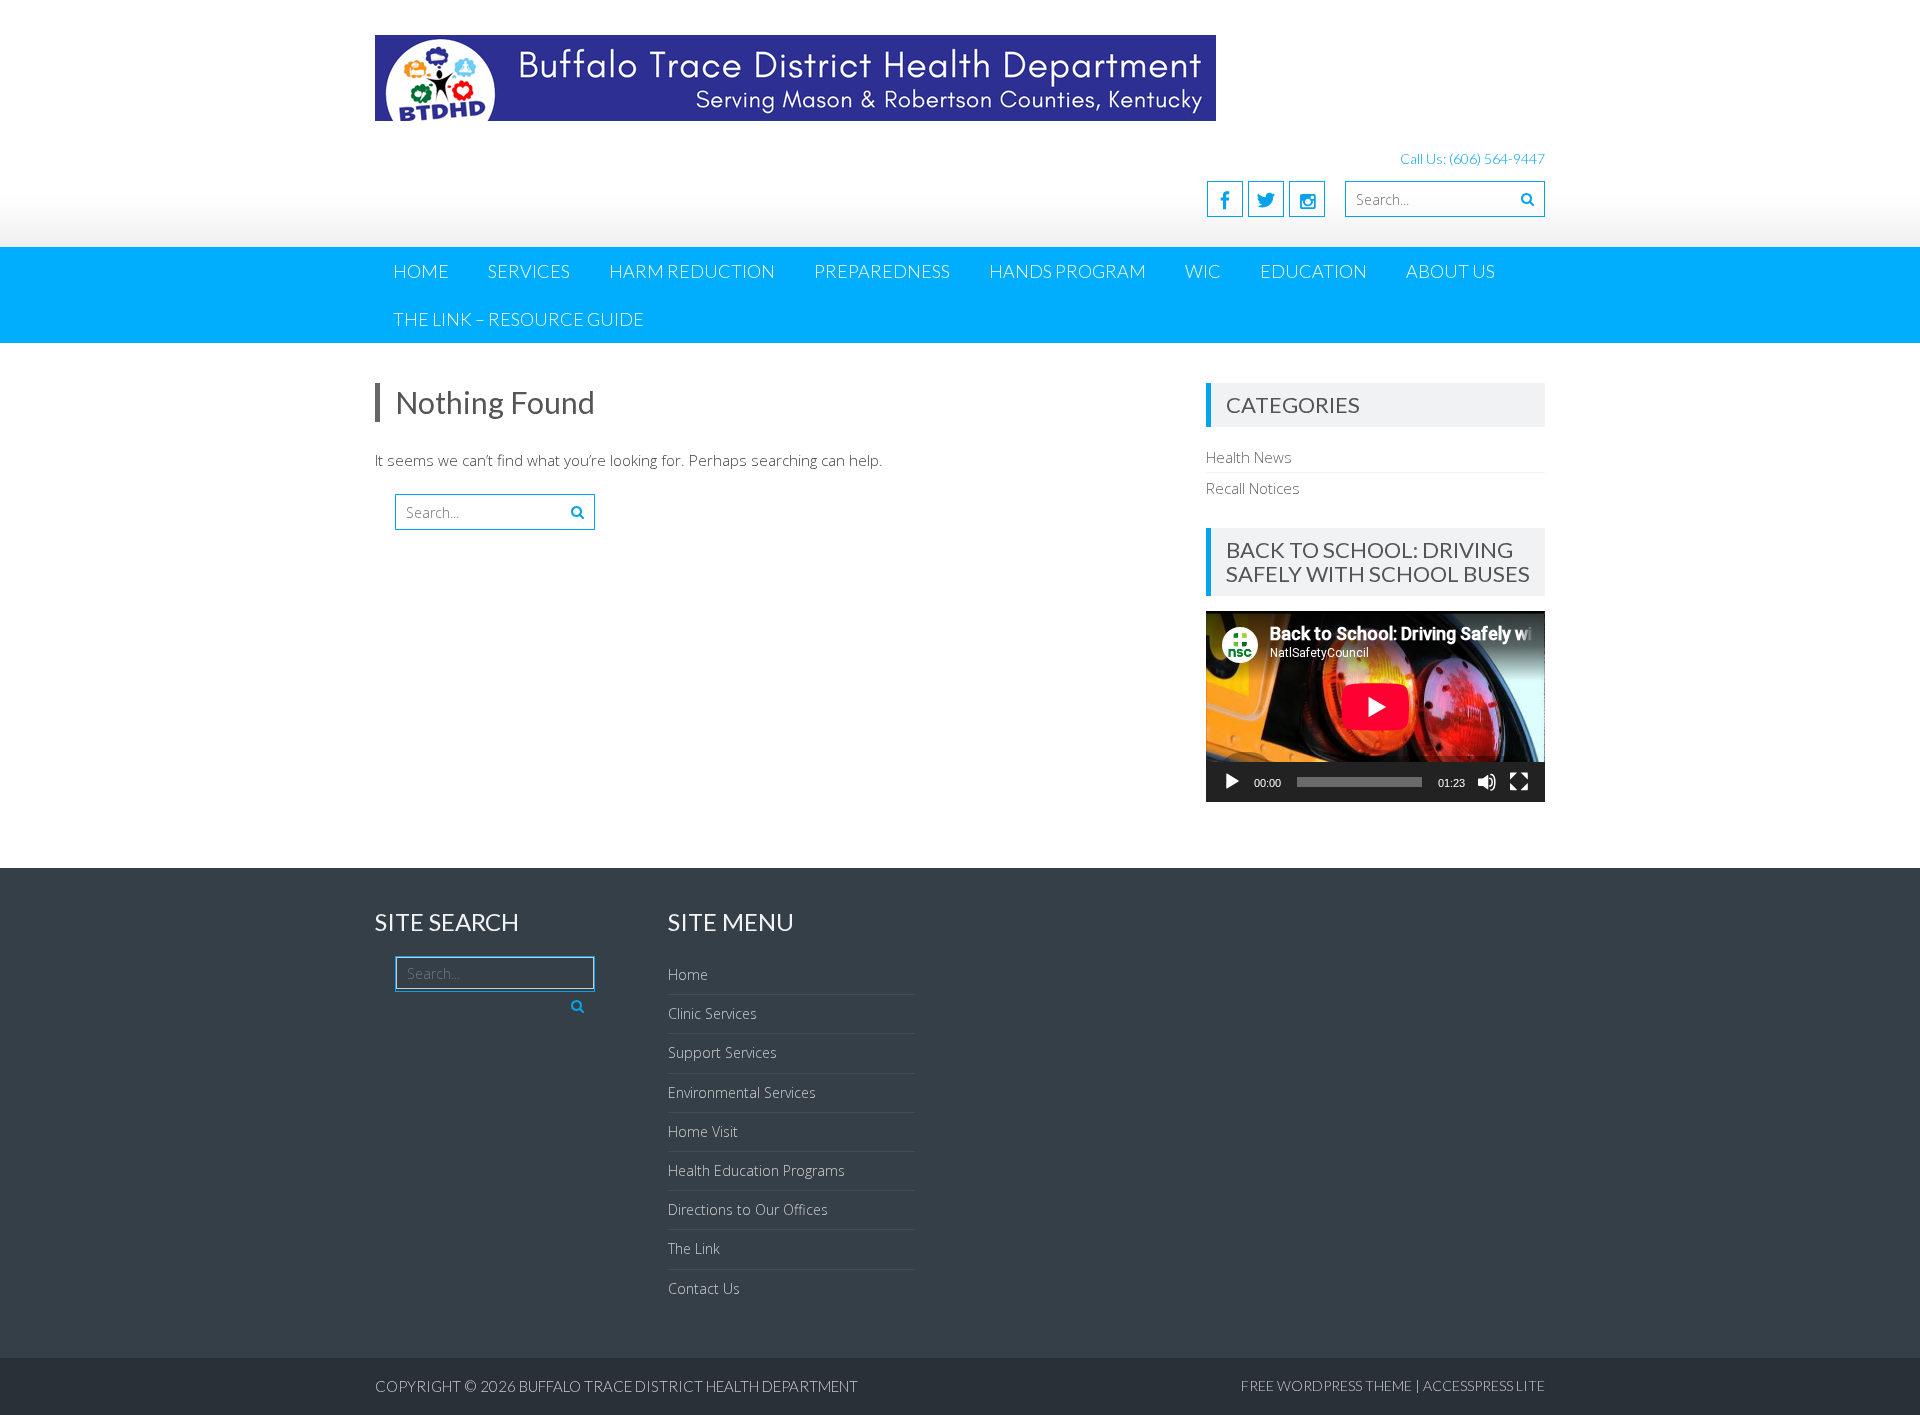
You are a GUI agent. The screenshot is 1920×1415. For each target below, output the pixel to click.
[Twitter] (1266, 199)
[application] (1375, 706)
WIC (1203, 271)
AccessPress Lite (1484, 1385)
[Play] (1232, 782)
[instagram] (1307, 199)
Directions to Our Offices (748, 1209)
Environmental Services (742, 1092)
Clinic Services (712, 1013)
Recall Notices (1253, 488)
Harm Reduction (692, 271)
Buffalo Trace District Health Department (688, 1386)
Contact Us (704, 1288)
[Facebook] (1225, 199)
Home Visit (703, 1131)
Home (421, 271)
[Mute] (1487, 782)
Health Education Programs (756, 1170)
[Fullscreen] (1519, 782)
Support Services (722, 1052)
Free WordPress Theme (1326, 1385)
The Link (694, 1248)
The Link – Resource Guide (518, 319)
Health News (1249, 457)
